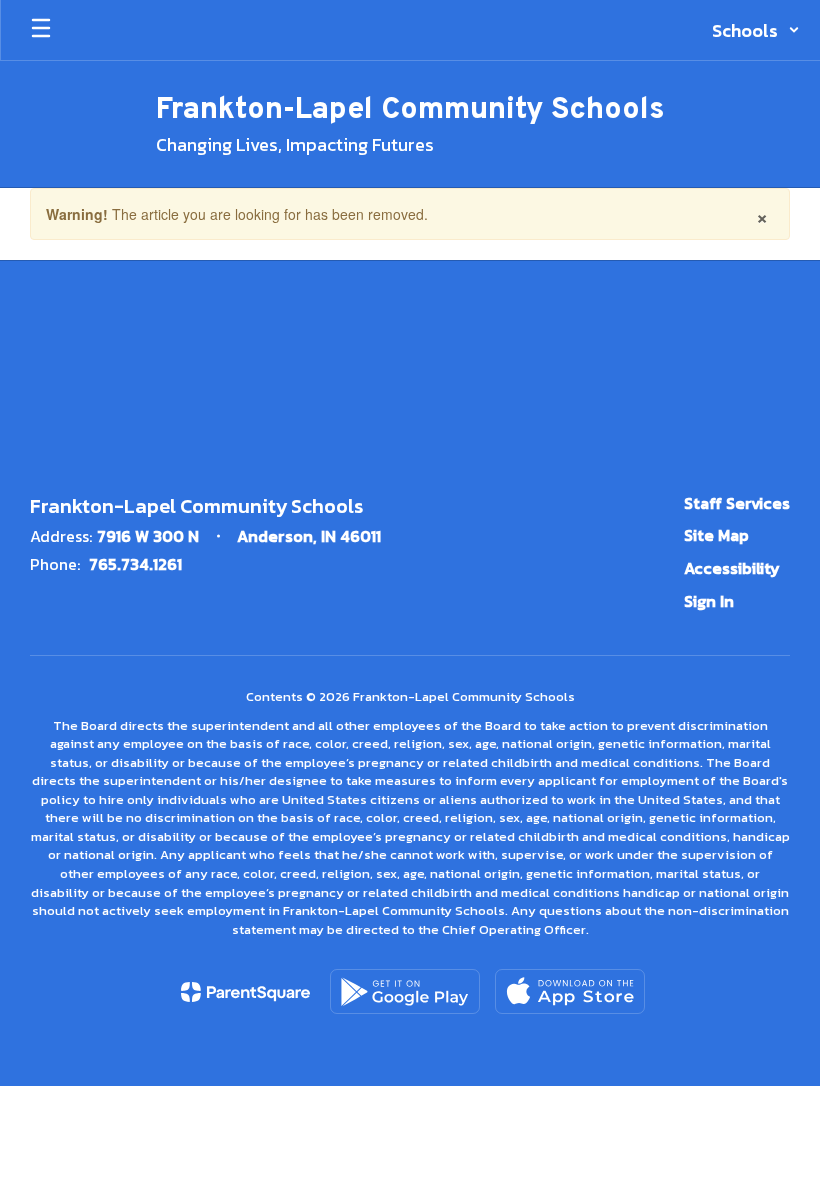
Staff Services (737, 503)
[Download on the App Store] (570, 991)
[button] (756, 30)
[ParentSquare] (245, 992)
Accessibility (732, 568)
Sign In (709, 601)
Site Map (716, 535)
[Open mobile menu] (41, 30)
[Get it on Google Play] (405, 991)
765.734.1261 (135, 564)
